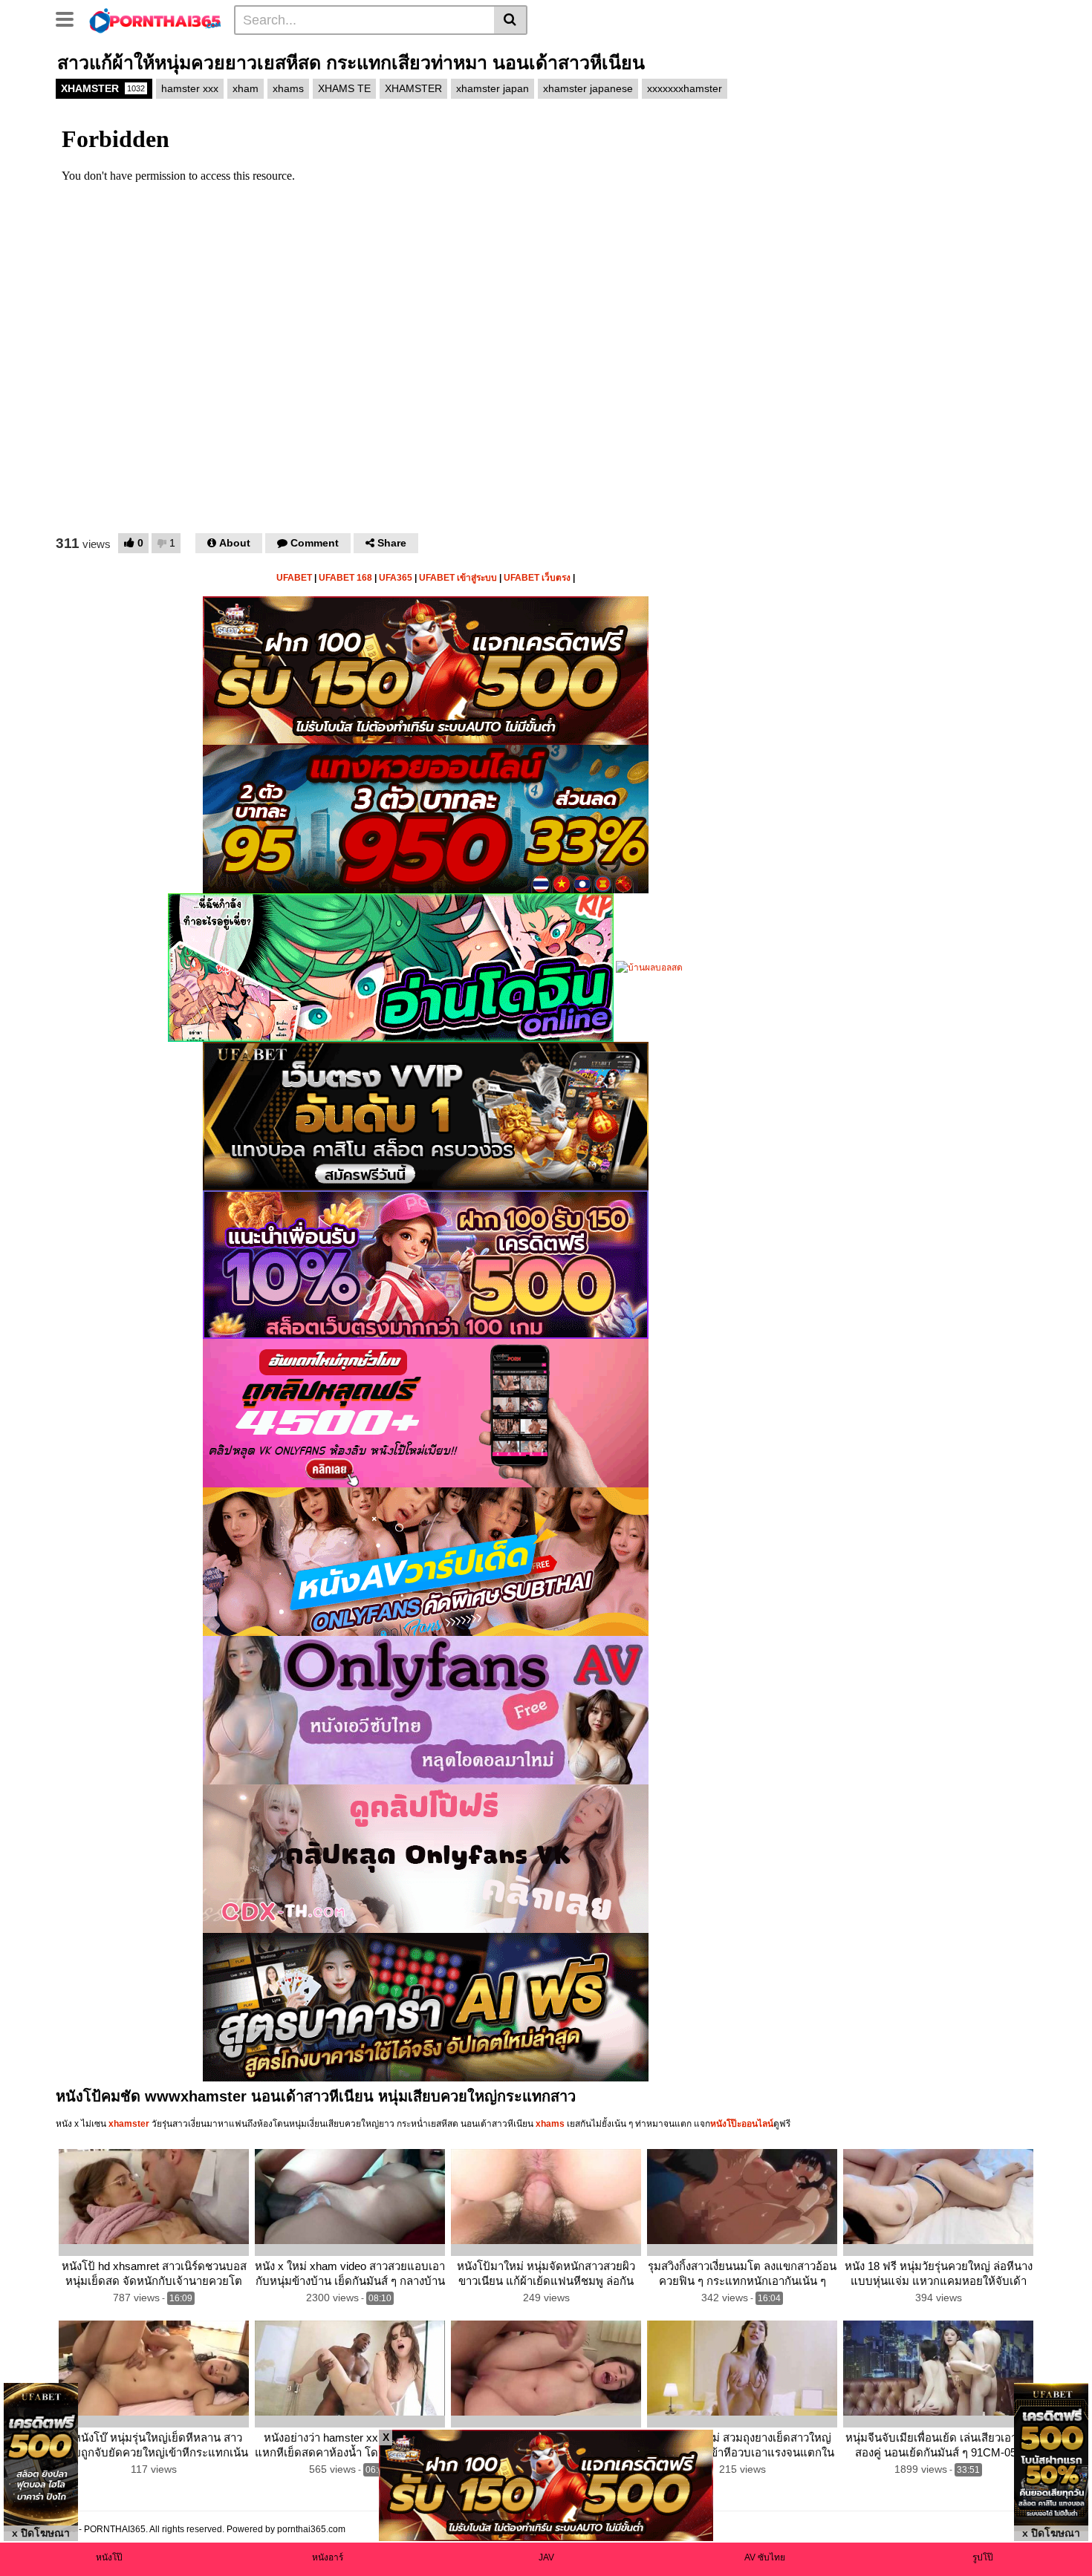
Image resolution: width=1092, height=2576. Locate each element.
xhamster (129, 2124)
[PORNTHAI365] (156, 19)
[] (511, 20)
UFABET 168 (345, 578)
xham (246, 88)
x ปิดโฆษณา (41, 2533)
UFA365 (396, 578)
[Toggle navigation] (70, 18)
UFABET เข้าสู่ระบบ (458, 578)
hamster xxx (190, 88)
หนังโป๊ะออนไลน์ (742, 2124)
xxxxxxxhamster (685, 88)
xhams (288, 88)
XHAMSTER (103, 88)
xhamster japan (493, 88)
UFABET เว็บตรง (537, 578)
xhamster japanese (588, 88)
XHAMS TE (344, 88)
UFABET (294, 578)
